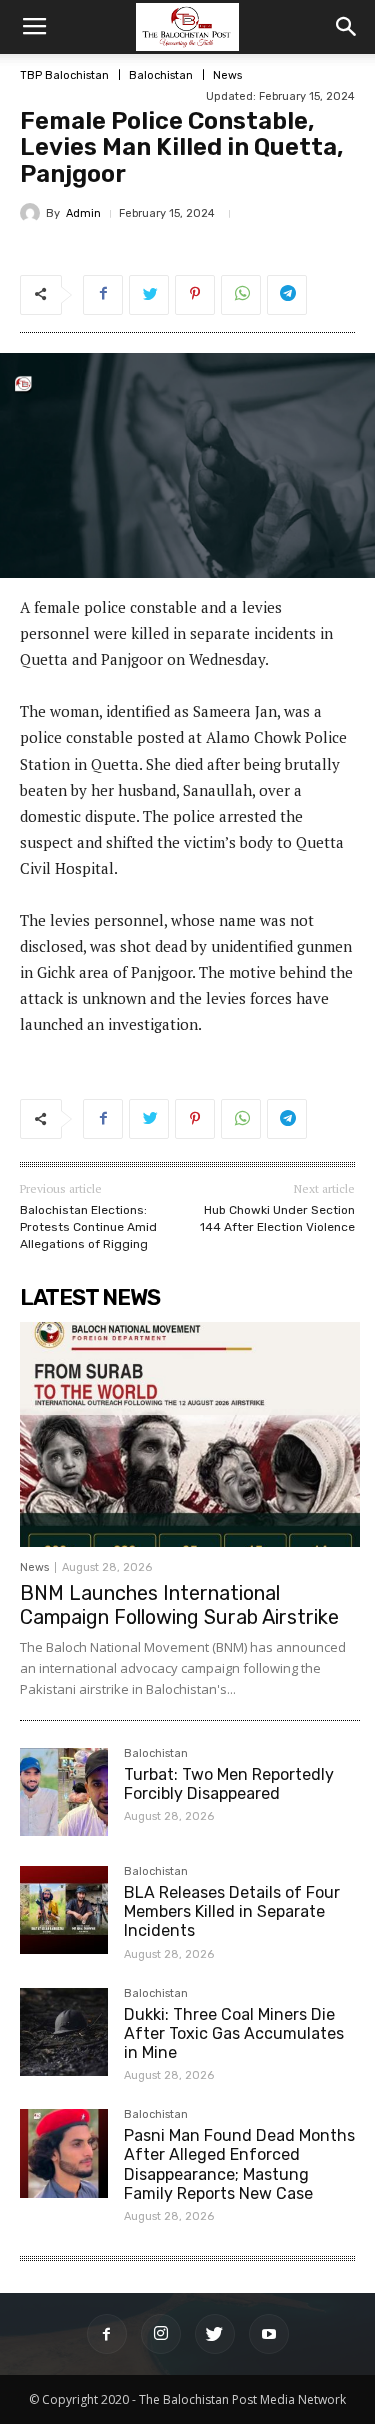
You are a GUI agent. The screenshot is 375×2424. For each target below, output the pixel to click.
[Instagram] (161, 2334)
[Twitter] (215, 2334)
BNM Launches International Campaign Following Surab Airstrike (179, 1605)
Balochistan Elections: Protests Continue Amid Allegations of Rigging (88, 1226)
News (227, 75)
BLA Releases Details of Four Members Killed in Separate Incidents (232, 1911)
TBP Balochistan (64, 75)
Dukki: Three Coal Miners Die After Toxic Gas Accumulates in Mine (234, 2033)
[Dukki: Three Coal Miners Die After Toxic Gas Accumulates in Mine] (64, 2032)
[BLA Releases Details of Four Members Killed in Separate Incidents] (64, 1910)
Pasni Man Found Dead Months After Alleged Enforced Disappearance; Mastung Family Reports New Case (239, 2164)
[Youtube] (269, 2334)
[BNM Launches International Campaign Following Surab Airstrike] (190, 1434)
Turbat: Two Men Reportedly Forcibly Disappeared (229, 1784)
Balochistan (161, 75)
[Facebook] (107, 2334)
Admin (83, 213)
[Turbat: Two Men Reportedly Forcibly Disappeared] (64, 1792)
